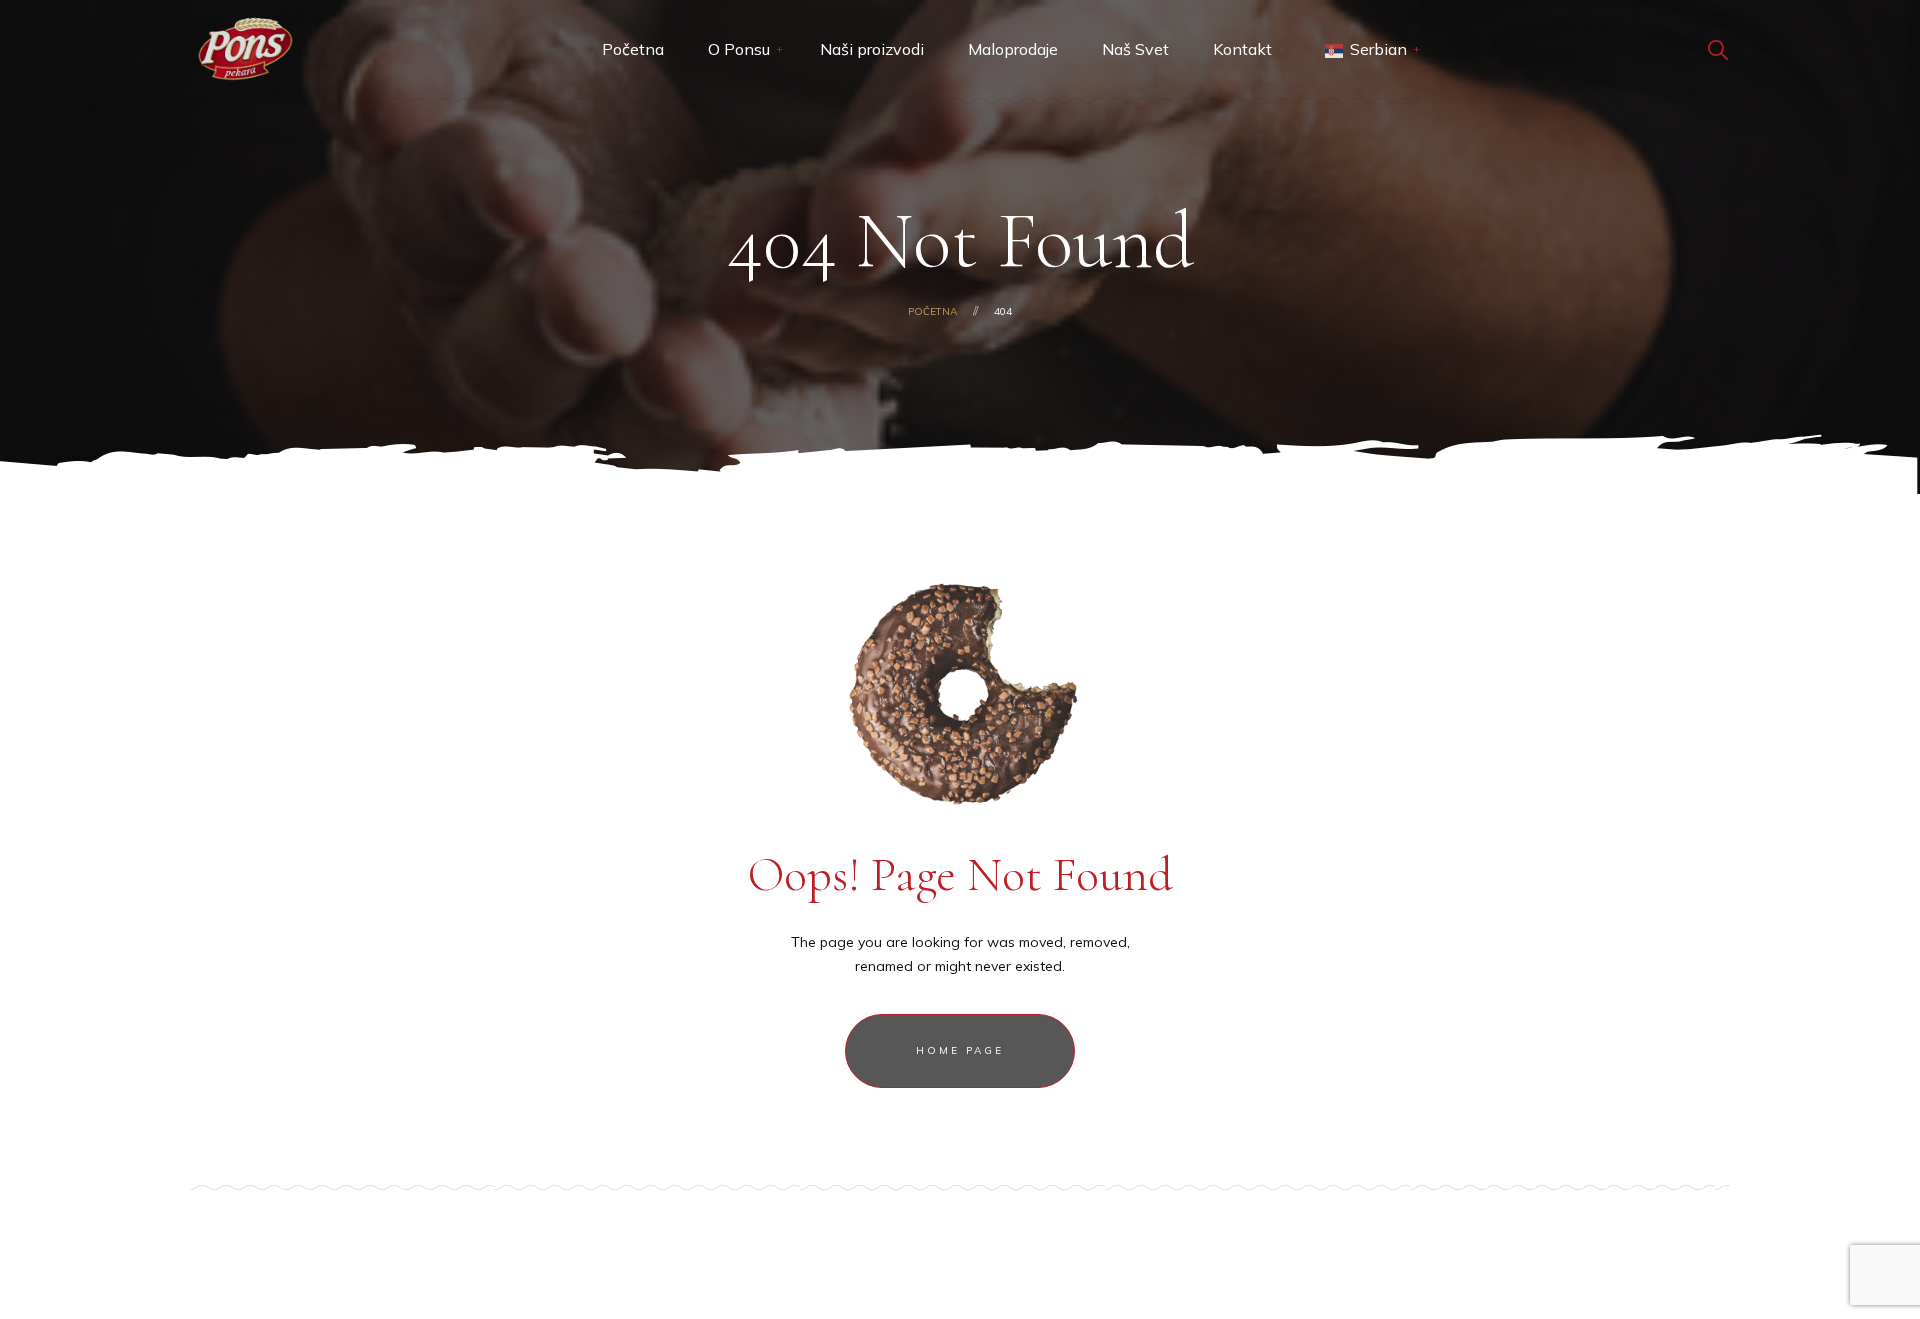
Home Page (960, 1050)
